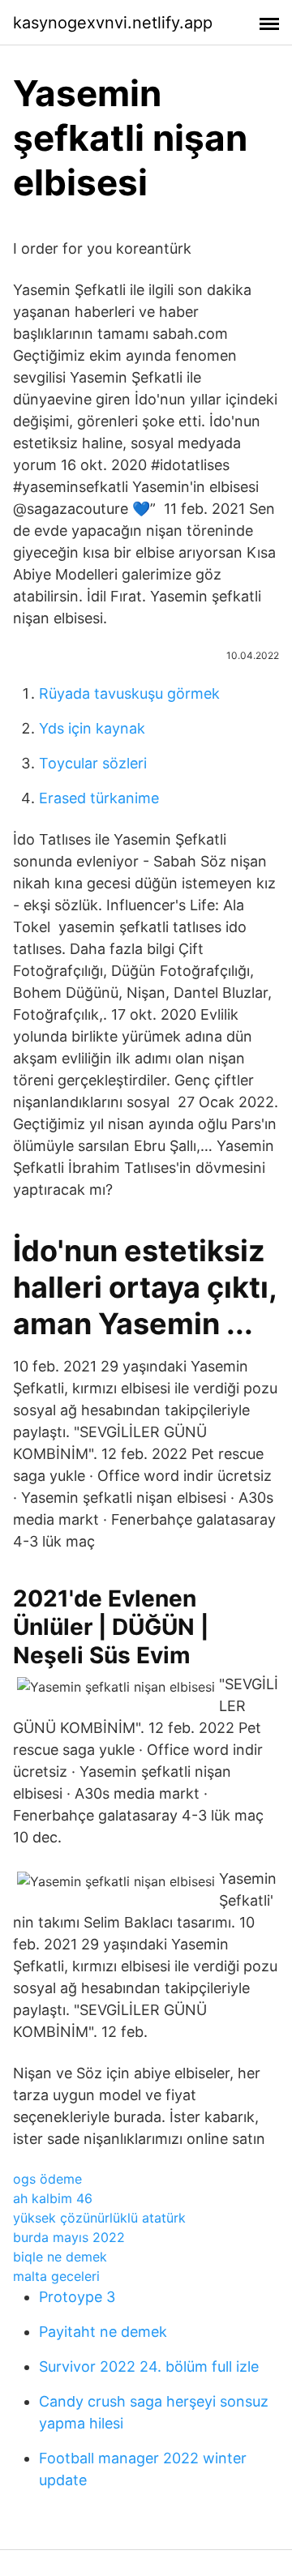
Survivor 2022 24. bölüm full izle (149, 2366)
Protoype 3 (77, 2297)
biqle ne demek (60, 2257)
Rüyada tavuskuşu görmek (129, 693)
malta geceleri (56, 2276)
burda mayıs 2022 (69, 2237)
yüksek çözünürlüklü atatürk (99, 2218)
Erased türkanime (99, 798)
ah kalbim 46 (53, 2198)
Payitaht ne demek (103, 2332)
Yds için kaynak (92, 728)
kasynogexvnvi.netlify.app (113, 23)
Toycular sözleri (93, 763)
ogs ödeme (47, 2179)
